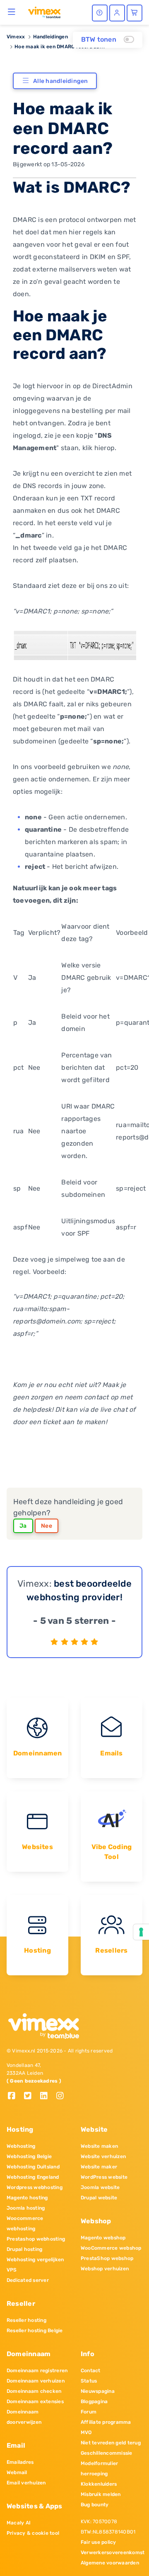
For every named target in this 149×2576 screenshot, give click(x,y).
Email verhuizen (26, 2483)
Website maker (99, 2167)
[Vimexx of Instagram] (62, 2096)
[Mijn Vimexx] (117, 13)
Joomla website (100, 2187)
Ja (23, 1526)
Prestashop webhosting (36, 2239)
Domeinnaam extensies (35, 2401)
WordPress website (104, 2177)
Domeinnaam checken (34, 2391)
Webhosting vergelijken (35, 2260)
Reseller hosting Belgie (35, 2331)
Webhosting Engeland (33, 2177)
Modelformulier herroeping (99, 2469)
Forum (89, 2412)
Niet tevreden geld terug (111, 2443)
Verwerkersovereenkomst (112, 2552)
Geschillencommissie (107, 2453)
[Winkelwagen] (135, 13)
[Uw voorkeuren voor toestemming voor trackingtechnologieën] (141, 1932)
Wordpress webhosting (35, 2187)
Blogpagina (94, 2401)
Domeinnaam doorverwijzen (24, 2417)
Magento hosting (27, 2198)
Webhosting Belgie (29, 2156)
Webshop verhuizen (105, 2269)
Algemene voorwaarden (110, 2563)
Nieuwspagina (98, 2391)
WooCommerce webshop (111, 2248)
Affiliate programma (106, 2422)
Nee (47, 1526)
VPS (12, 2270)
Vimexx (16, 37)
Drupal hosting (24, 2249)
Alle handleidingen (60, 81)
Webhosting (21, 2146)
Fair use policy (99, 2542)
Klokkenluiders (99, 2484)
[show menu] (12, 12)
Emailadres (20, 2462)
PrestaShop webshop (107, 2258)
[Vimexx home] (44, 12)
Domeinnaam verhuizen (36, 2381)
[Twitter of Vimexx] (31, 2096)
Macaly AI (19, 2523)
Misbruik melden (101, 2494)
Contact (91, 2371)
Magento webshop (103, 2238)
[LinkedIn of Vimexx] (47, 2096)
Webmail (17, 2472)
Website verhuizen (103, 2156)
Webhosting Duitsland (33, 2167)
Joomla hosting (26, 2208)
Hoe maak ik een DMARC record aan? (60, 47)
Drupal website (99, 2198)
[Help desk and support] (100, 13)
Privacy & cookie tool (33, 2533)
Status (89, 2381)
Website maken (99, 2146)
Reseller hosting (26, 2320)
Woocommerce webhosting (25, 2223)
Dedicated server (28, 2280)
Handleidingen (50, 37)
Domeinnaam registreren (37, 2371)
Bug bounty (95, 2505)
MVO (86, 2432)
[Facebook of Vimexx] (15, 2096)
